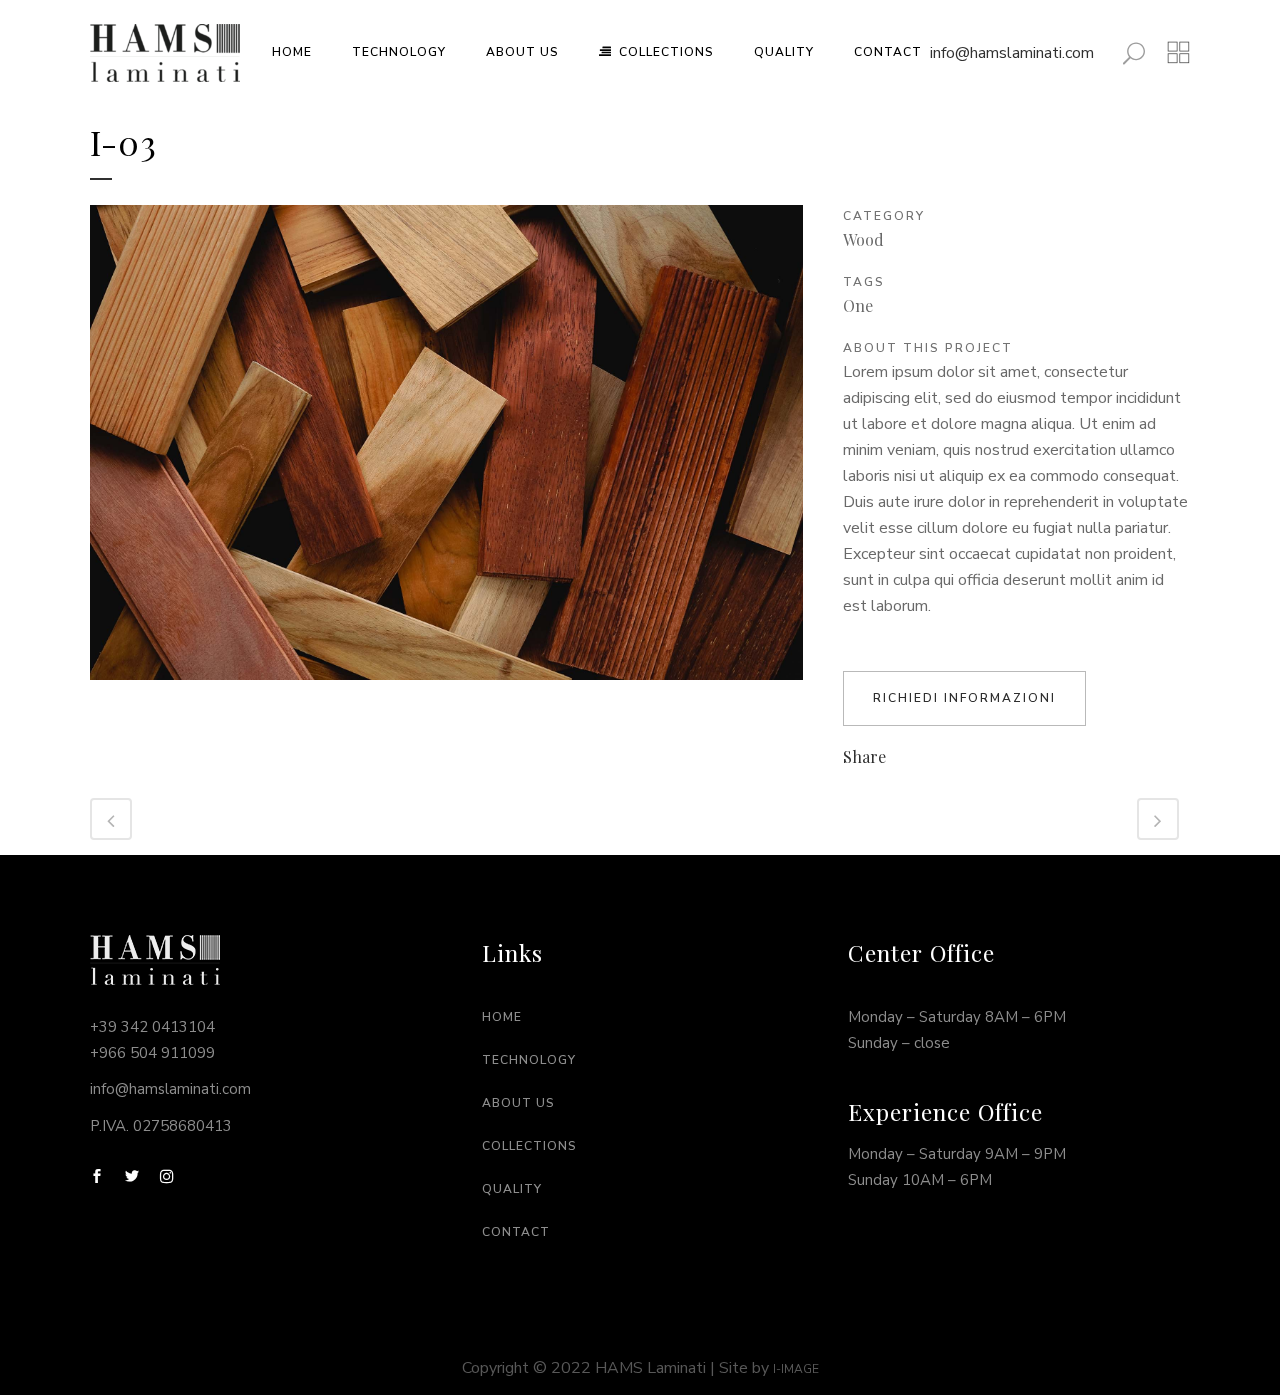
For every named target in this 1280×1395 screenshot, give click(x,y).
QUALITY (512, 1189)
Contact (516, 1232)
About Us (518, 1103)
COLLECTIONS (529, 1146)
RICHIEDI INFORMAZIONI (964, 698)
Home (502, 1017)
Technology (529, 1060)
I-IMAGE (796, 1369)
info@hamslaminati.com (1012, 53)
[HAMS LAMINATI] (446, 691)
